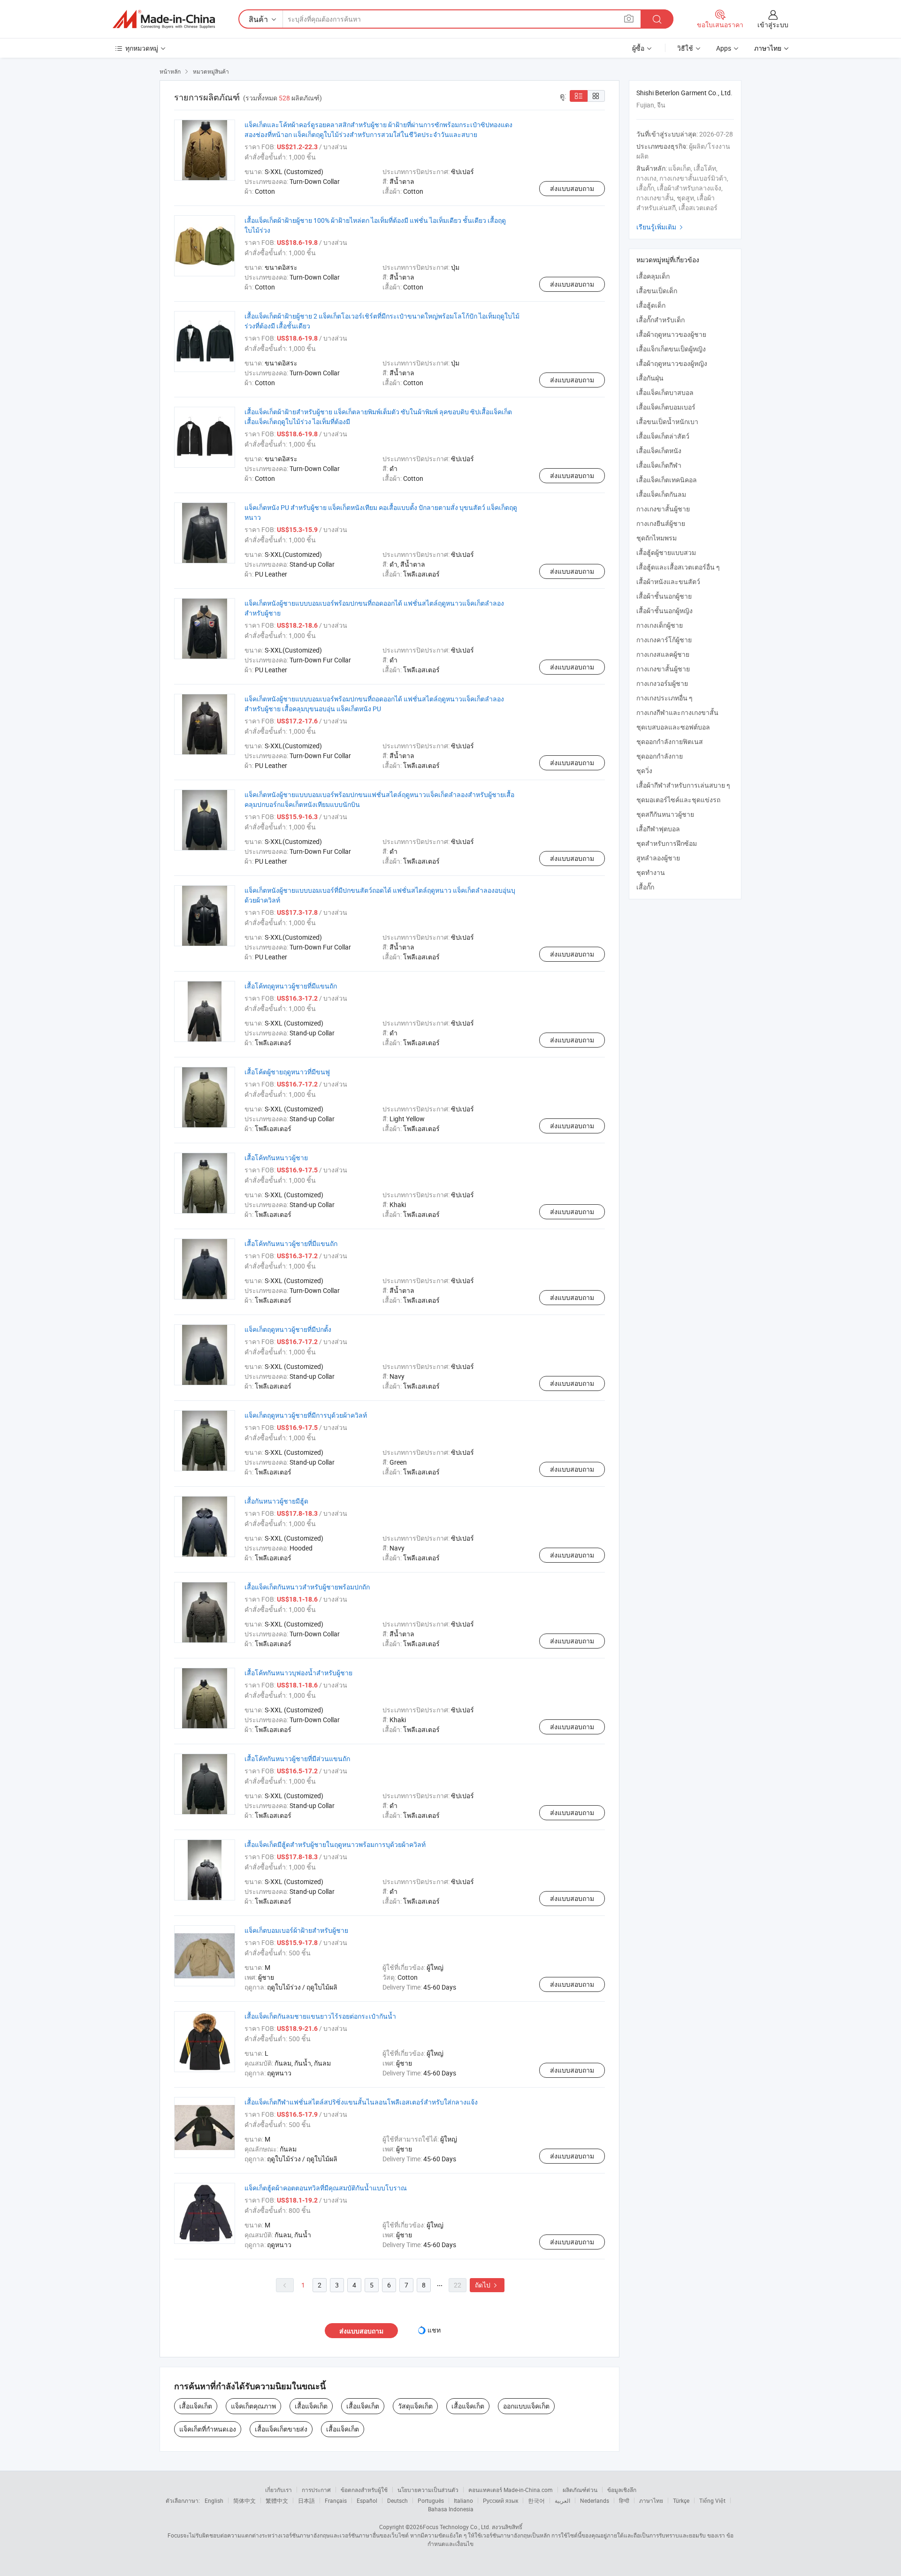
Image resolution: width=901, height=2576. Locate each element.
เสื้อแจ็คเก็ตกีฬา (659, 465)
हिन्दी (624, 2500)
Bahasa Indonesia (451, 2509)
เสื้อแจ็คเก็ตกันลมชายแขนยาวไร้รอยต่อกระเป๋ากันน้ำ (320, 2016)
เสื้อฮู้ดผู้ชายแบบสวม (666, 552)
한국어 (536, 2500)
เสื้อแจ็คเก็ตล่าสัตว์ (663, 436)
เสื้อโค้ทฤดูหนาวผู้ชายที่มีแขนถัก (291, 986)
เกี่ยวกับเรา (279, 2490)
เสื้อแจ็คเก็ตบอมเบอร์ (666, 407)
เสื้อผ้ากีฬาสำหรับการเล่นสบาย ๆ (683, 785)
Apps (724, 48)
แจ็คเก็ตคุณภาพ (253, 2406)
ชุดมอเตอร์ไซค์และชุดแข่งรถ (678, 800)
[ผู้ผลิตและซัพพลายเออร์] (164, 19)
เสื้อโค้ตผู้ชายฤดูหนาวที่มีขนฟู (287, 1072)
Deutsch (397, 2500)
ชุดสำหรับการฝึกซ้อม (667, 843)
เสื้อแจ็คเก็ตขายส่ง (281, 2429)
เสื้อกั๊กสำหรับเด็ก (660, 320)
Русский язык (500, 2500)
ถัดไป (487, 2285)
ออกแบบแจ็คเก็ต (526, 2406)
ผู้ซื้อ (638, 48)
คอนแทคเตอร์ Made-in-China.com (511, 2490)
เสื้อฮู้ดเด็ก (651, 305)
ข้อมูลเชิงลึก (622, 2490)
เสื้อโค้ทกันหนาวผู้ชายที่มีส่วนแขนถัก (297, 1759)
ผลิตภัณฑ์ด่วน (580, 2490)
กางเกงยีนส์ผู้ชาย (661, 523)
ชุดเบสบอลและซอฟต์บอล (673, 727)
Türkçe (681, 2500)
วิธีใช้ (685, 48)
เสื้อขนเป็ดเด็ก (657, 291)
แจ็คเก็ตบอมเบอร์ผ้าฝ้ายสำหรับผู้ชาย (296, 1930)
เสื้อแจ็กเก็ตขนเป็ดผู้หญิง (671, 349)
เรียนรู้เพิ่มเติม (661, 227)
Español (367, 2500)
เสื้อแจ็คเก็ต (196, 2406)
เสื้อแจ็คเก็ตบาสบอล (665, 392)
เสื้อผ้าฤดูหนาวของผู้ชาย (671, 334)
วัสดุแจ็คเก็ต (415, 2406)
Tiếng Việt (712, 2500)
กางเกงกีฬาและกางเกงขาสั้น (677, 712)
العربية (562, 2500)
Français (336, 2500)
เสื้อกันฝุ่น (650, 378)
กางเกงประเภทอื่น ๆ (664, 698)
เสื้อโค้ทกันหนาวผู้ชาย (276, 1158)
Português (431, 2500)
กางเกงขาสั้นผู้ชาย (663, 509)
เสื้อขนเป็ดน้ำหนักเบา (667, 422)
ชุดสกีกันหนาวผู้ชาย (665, 814)
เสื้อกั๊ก (645, 887)
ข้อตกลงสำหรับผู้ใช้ (364, 2490)
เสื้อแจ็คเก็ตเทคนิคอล (667, 480)
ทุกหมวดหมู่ (142, 48)
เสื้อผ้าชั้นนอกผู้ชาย (664, 596)
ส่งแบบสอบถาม (572, 188)
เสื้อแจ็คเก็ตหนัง (659, 451)
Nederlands (595, 2500)
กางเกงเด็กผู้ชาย (660, 625)
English (214, 2500)
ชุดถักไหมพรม (657, 538)
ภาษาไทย (651, 2500)
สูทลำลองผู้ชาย (658, 858)
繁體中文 (277, 2500)
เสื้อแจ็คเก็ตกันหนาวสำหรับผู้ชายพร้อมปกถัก (307, 1587)
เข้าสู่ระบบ (773, 25)
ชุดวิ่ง (644, 771)
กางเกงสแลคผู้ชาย (663, 654)
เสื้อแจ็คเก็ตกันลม (661, 494)
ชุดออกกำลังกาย (660, 756)
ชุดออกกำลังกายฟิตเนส (670, 741)
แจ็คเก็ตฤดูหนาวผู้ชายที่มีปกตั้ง (288, 1329)
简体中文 (244, 2500)
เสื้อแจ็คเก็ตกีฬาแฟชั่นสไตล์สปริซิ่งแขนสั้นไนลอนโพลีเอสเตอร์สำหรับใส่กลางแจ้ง (361, 2102)
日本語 (306, 2500)
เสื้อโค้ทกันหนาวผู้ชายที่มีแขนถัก (291, 1243)
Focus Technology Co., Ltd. (457, 2527)
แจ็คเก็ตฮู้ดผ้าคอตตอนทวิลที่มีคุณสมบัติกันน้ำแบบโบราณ (326, 2188)
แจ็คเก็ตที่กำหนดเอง (208, 2429)
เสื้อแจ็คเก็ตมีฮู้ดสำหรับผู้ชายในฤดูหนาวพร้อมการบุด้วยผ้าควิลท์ (335, 1844)
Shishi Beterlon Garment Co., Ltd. (684, 93)
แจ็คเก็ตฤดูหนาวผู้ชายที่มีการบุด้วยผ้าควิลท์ (306, 1415)
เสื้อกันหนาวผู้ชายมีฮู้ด (276, 1501)
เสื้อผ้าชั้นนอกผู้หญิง (664, 611)
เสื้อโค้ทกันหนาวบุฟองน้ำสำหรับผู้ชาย (298, 1673)
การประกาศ (316, 2490)
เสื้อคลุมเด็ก (653, 276)
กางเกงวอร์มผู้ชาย (662, 683)
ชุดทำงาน (651, 872)
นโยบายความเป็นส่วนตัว (428, 2490)
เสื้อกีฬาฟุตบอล (658, 829)
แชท (434, 2330)
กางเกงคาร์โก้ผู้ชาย (664, 640)
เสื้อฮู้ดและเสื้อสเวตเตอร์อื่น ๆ (678, 567)
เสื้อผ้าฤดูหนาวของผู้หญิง (672, 363)
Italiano (463, 2500)
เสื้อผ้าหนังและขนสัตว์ (668, 581)
